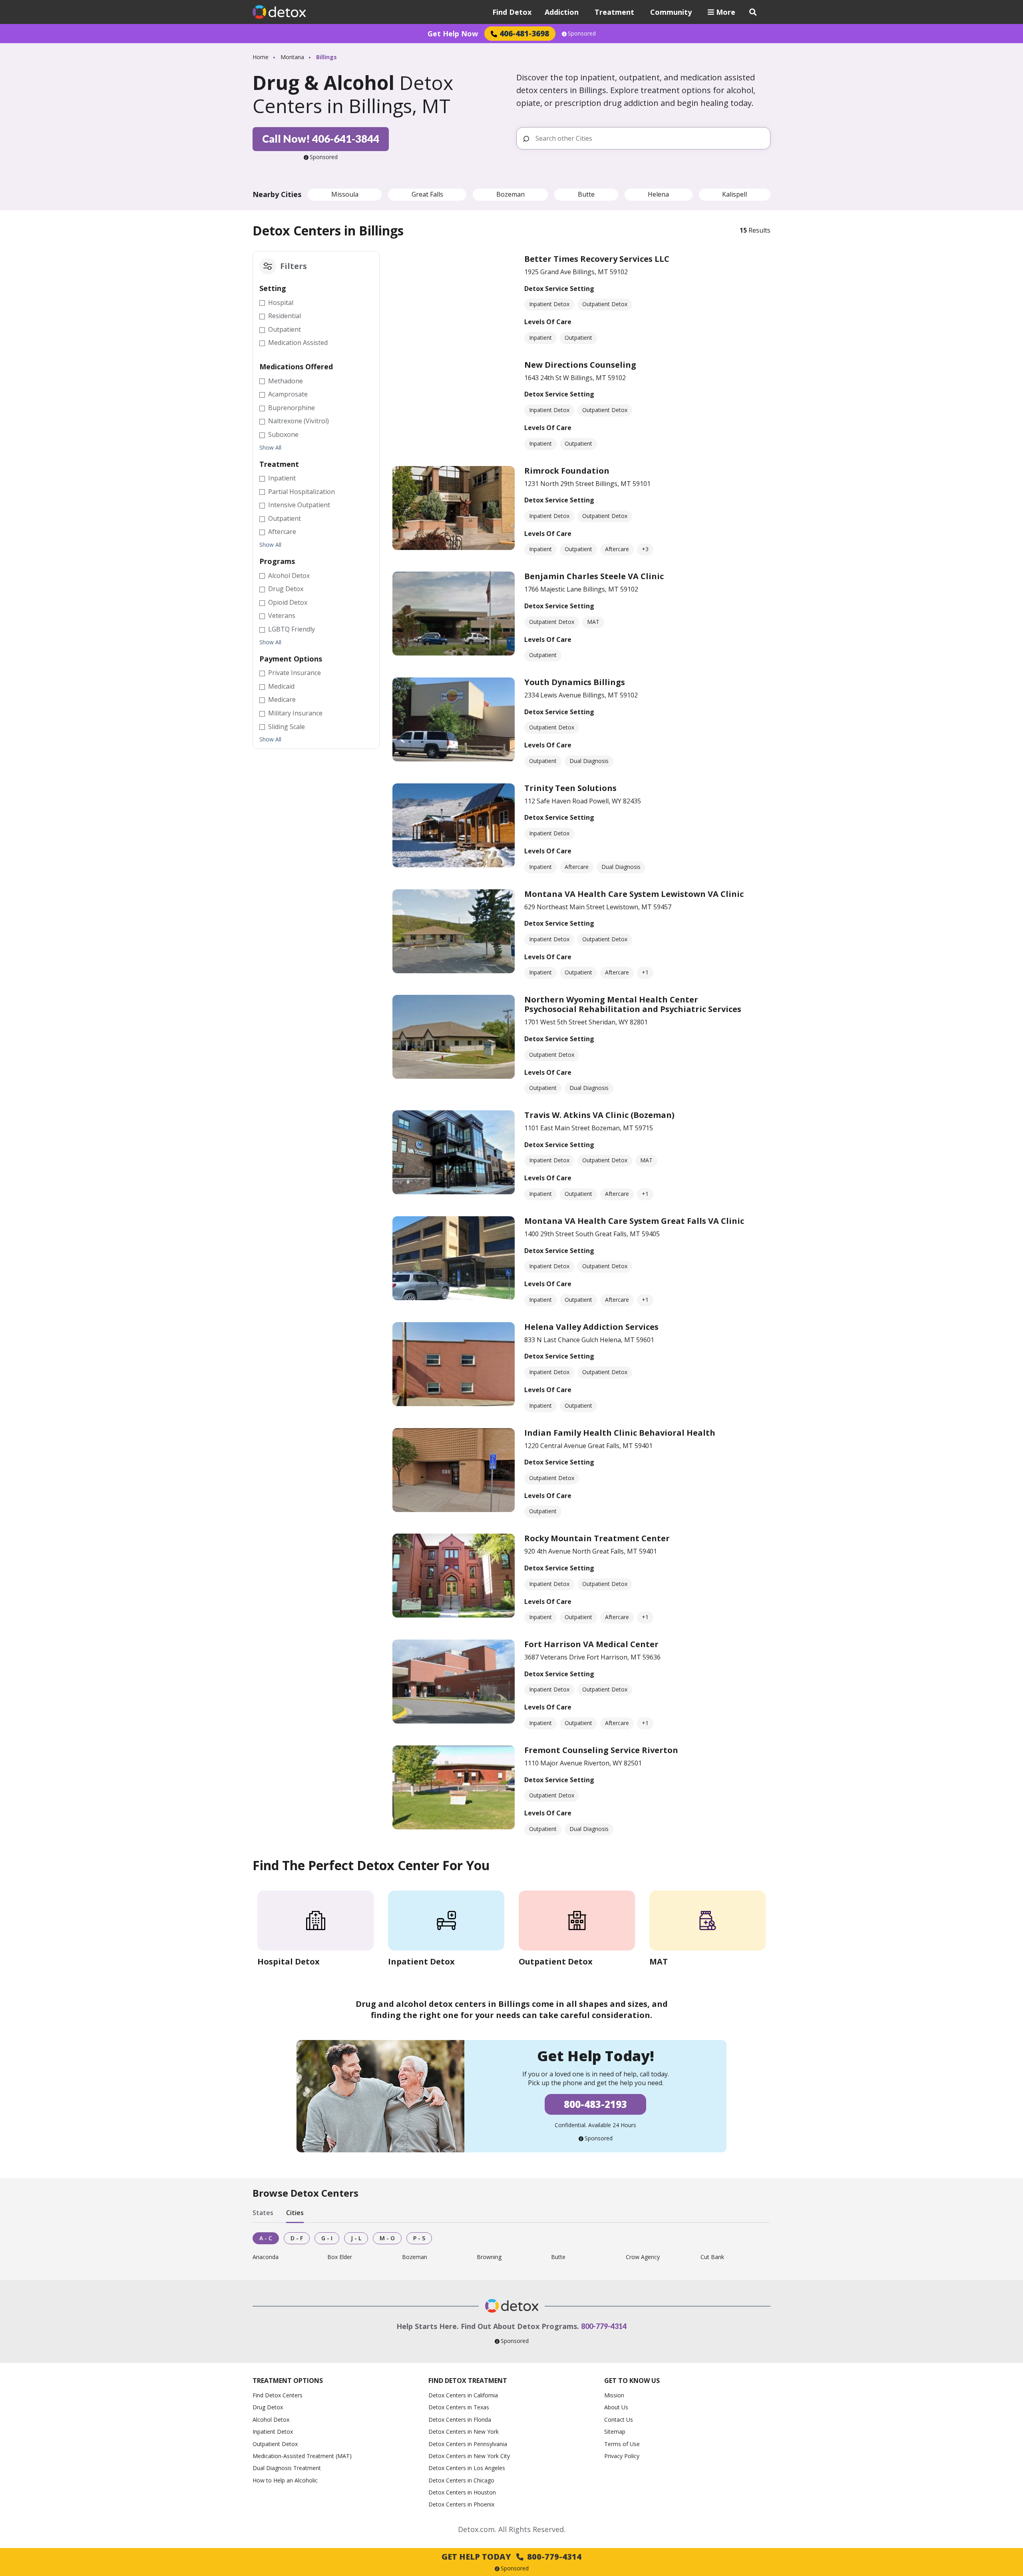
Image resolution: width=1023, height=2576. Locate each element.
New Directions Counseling (580, 365)
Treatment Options (288, 2381)
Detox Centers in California (463, 2395)
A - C (266, 2238)
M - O (387, 2238)
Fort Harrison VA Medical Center (591, 1644)
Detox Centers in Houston (462, 2492)
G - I (327, 2238)
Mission (614, 2395)
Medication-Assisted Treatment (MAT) (302, 2456)
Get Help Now (453, 34)
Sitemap (615, 2432)
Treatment (614, 12)
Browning (489, 2257)
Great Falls (427, 194)
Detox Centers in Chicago (461, 2480)
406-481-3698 (524, 33)
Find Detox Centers (278, 2395)
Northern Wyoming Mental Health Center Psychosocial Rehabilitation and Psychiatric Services (633, 1004)
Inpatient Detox (273, 2432)
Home (261, 57)
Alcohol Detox (271, 2420)
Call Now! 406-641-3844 (321, 139)
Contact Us (619, 2420)
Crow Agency (643, 2257)
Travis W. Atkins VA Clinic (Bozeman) (599, 1115)
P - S (419, 2238)
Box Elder (340, 2257)
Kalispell (734, 194)
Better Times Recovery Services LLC (597, 259)
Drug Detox (268, 2407)
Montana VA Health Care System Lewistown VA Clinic (634, 894)
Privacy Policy (622, 2456)
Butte (586, 194)
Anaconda (266, 2257)
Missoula (345, 194)
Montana (292, 57)
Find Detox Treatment (468, 2381)
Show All (270, 448)
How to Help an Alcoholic (285, 2480)
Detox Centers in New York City (469, 2456)
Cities (295, 2213)
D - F (297, 2238)
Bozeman (511, 194)
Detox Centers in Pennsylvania (468, 2444)
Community (671, 12)
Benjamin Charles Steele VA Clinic (594, 576)
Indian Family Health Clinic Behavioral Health (620, 1433)
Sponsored (582, 34)
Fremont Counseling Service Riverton (601, 1750)
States (263, 2213)
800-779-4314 (604, 2326)
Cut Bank (712, 2257)
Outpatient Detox (275, 2444)
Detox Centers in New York (464, 2432)
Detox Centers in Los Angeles (467, 2468)
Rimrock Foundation (567, 471)
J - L (356, 2238)
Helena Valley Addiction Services (591, 1327)
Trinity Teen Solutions (570, 788)
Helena (658, 194)
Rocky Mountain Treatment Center (597, 1538)
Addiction (562, 12)
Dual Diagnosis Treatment (287, 2468)
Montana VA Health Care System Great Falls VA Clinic (634, 1221)
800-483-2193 (595, 2104)
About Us (616, 2407)
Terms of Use (622, 2444)
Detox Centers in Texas (459, 2407)
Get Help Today (511, 2557)
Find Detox (512, 12)
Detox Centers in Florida (460, 2420)
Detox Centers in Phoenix (461, 2504)
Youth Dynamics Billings (575, 682)
